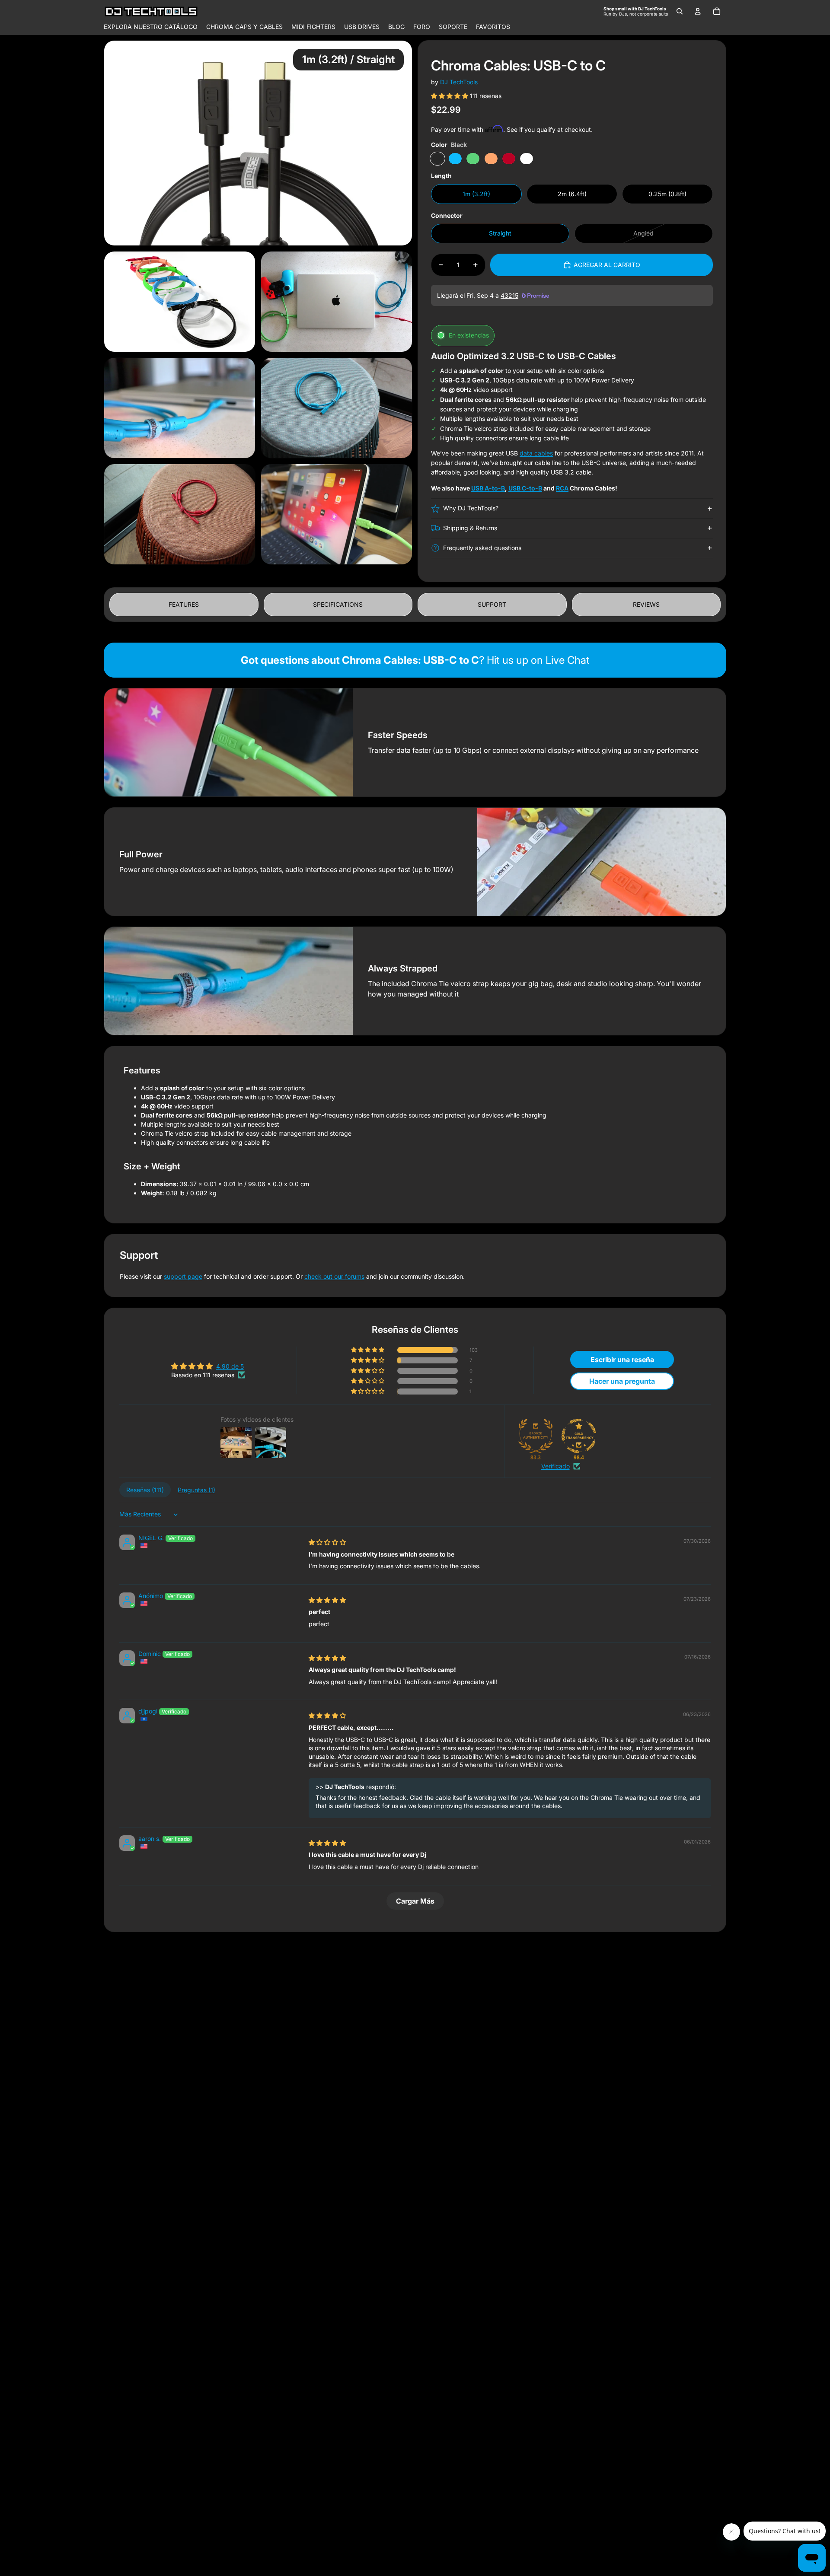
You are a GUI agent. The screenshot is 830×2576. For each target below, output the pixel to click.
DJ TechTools (459, 82)
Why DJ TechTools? (471, 508)
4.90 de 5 (230, 1366)
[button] (450, 96)
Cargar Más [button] (415, 1901)
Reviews (646, 604)
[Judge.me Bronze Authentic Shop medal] (536, 1436)
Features (184, 604)
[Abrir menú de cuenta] (698, 11)
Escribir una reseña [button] (622, 1360)
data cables (536, 453)
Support (492, 604)
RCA (562, 488)
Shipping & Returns (470, 528)
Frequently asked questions (482, 548)
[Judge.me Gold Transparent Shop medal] (579, 1436)
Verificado (555, 1466)
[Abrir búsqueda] (680, 11)
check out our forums (334, 1276)
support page (183, 1276)
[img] (327, 1542)
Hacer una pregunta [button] (622, 1381)
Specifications (338, 604)
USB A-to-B (488, 488)
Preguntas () (196, 1490)
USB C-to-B (525, 488)
